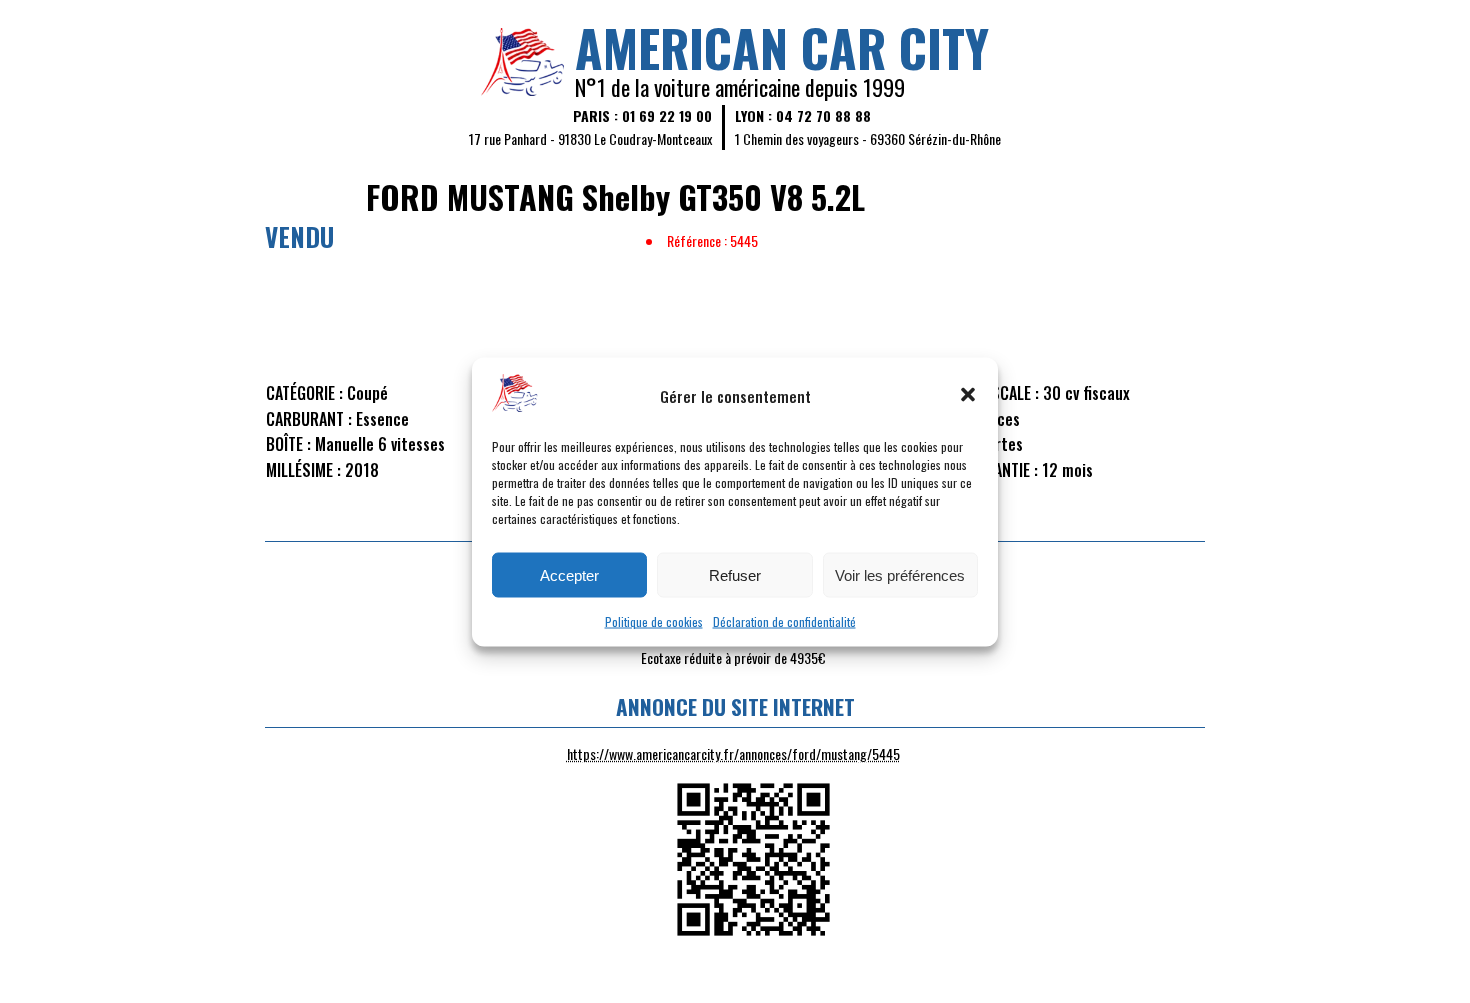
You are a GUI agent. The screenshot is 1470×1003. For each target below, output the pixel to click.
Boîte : (288, 444)
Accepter (569, 574)
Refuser (735, 574)
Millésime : (303, 470)
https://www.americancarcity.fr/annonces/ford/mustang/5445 (733, 753)
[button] (968, 395)
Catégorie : (304, 393)
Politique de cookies (654, 620)
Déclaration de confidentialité (784, 620)
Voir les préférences (900, 574)
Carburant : (309, 419)
